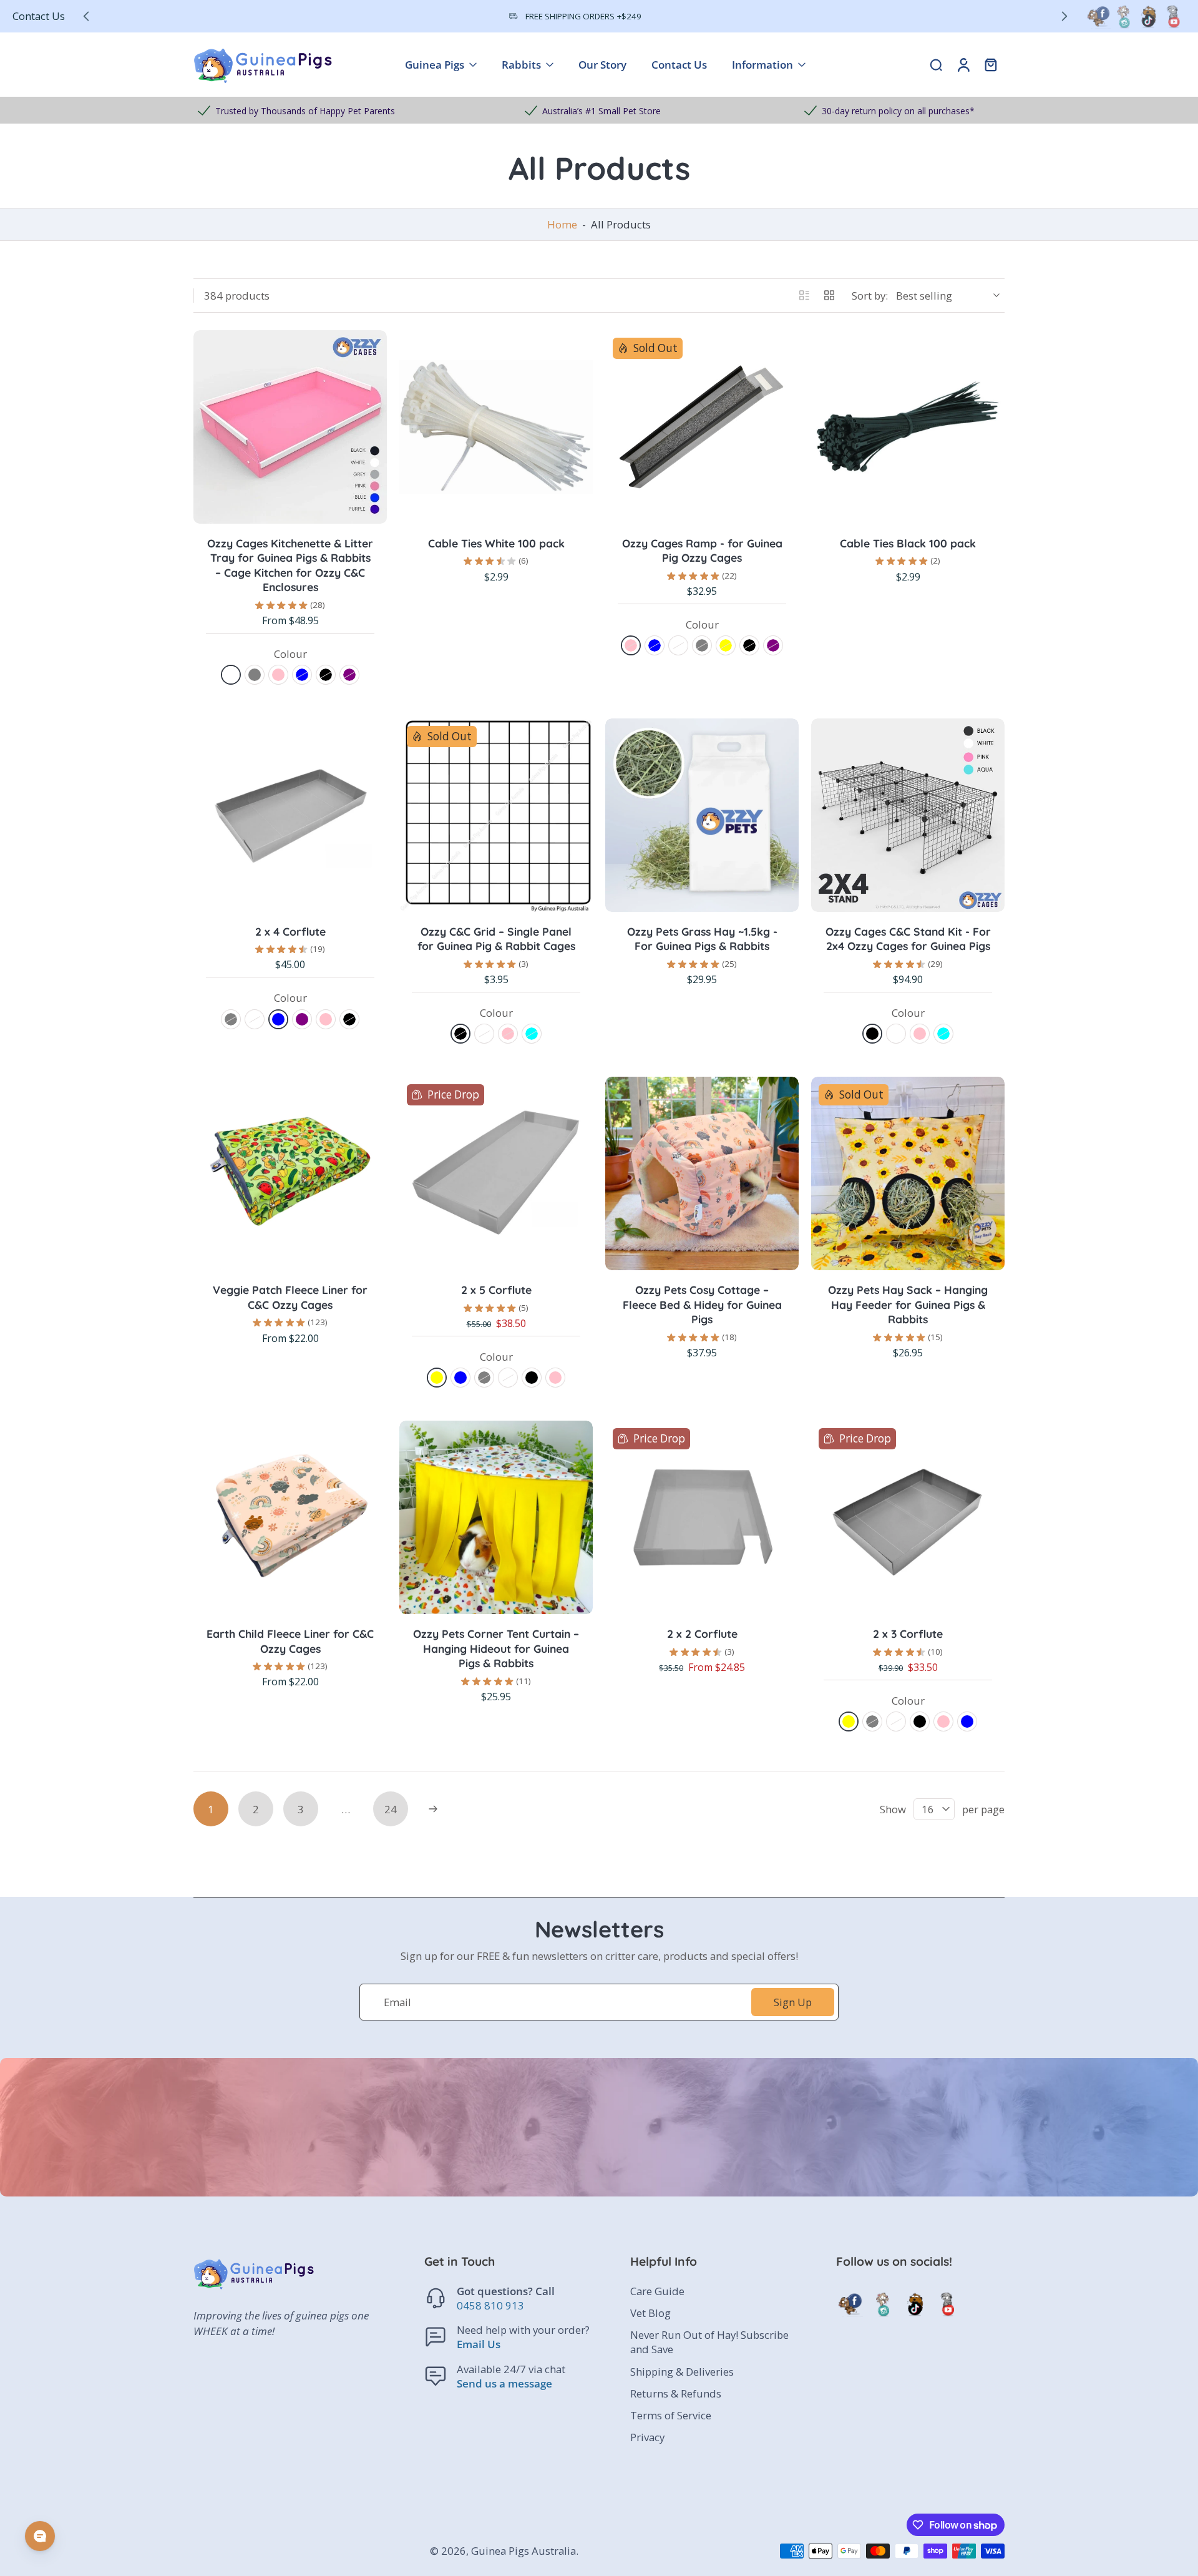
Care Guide (657, 2291)
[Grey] (255, 675)
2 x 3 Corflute (908, 1633)
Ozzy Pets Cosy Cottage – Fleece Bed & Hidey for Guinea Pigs (702, 1304)
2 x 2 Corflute (702, 1633)
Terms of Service (671, 2415)
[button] (509, 2261)
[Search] (936, 64)
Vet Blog (650, 2313)
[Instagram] (1123, 16)
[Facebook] (1098, 16)
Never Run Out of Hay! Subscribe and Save (709, 2342)
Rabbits (521, 65)
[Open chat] (40, 2536)
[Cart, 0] (991, 65)
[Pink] (278, 675)
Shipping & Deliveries (682, 2372)
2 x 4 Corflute (290, 931)
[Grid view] (829, 295)
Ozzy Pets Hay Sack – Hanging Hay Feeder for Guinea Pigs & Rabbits (908, 1304)
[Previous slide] (86, 16)
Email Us (479, 2345)
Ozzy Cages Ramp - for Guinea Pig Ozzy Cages (702, 551)
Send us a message (504, 2383)
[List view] (804, 295)
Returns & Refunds (676, 2393)
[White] (231, 675)
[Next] (433, 1809)
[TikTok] (1148, 16)
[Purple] (349, 675)
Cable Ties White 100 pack (496, 543)
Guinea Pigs (435, 65)
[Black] (326, 675)
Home (562, 224)
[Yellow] (726, 645)
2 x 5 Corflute (496, 1290)
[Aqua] (532, 1034)
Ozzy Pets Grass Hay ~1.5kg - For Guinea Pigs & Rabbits (702, 939)
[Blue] (302, 675)
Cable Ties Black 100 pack (908, 543)
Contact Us (39, 16)
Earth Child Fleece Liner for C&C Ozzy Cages (290, 1641)
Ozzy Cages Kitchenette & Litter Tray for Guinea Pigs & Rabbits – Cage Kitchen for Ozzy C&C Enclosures (290, 565)
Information (762, 65)
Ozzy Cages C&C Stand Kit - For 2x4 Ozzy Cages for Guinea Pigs (908, 939)
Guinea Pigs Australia (524, 2551)
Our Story (602, 65)
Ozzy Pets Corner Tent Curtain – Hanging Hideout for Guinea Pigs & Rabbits (496, 1648)
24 (391, 1809)
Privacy (647, 2437)
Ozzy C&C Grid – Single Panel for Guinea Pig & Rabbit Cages (496, 939)
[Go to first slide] (1064, 16)
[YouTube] (1173, 16)
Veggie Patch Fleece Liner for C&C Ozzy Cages (290, 1297)
